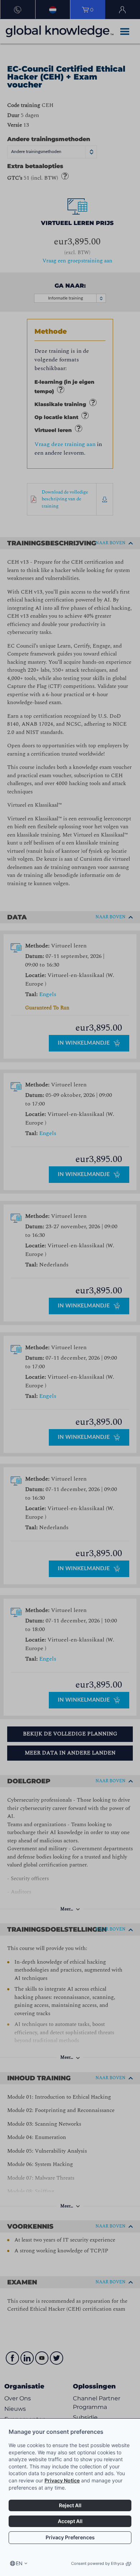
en (19, 2563)
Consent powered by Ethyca (97, 2563)
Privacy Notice (62, 2480)
